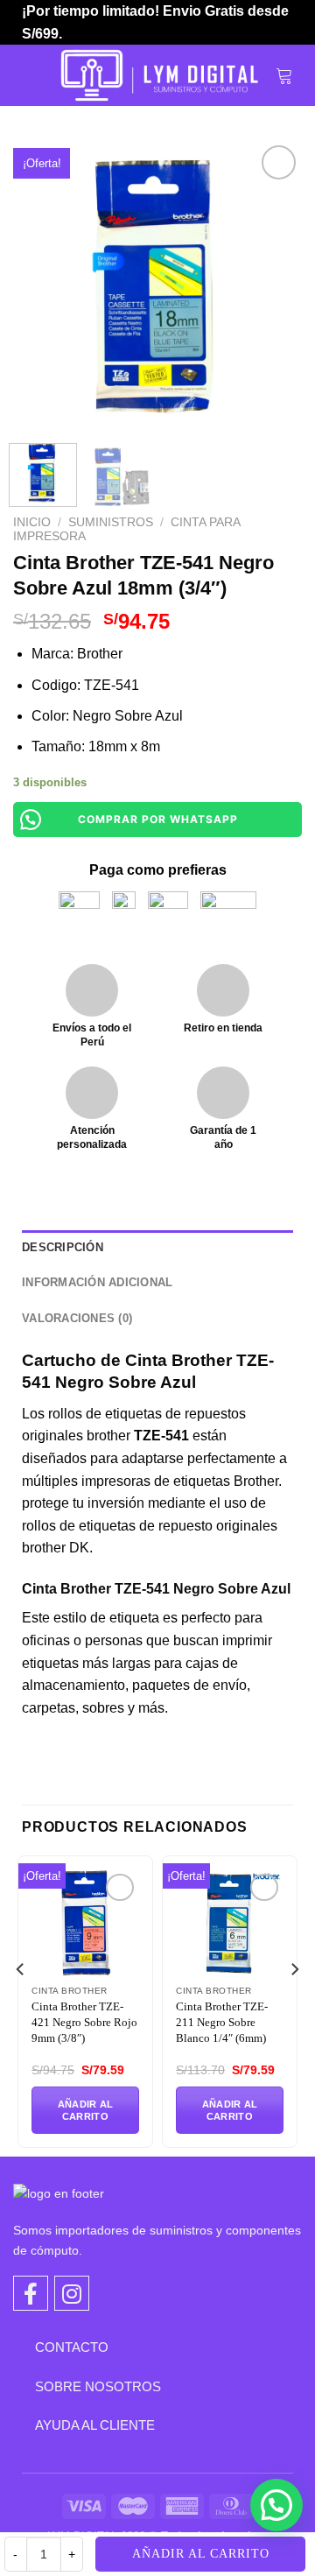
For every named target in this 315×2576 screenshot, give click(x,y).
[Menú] (32, 76)
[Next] (274, 285)
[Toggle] (22, 2347)
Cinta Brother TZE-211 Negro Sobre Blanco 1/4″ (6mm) (222, 2022)
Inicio (32, 522)
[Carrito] (284, 75)
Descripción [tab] (63, 1247)
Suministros (111, 522)
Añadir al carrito (201, 2554)
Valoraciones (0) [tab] (77, 1318)
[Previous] (41, 285)
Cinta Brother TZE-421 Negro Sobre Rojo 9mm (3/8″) (84, 2022)
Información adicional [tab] (97, 1282)
